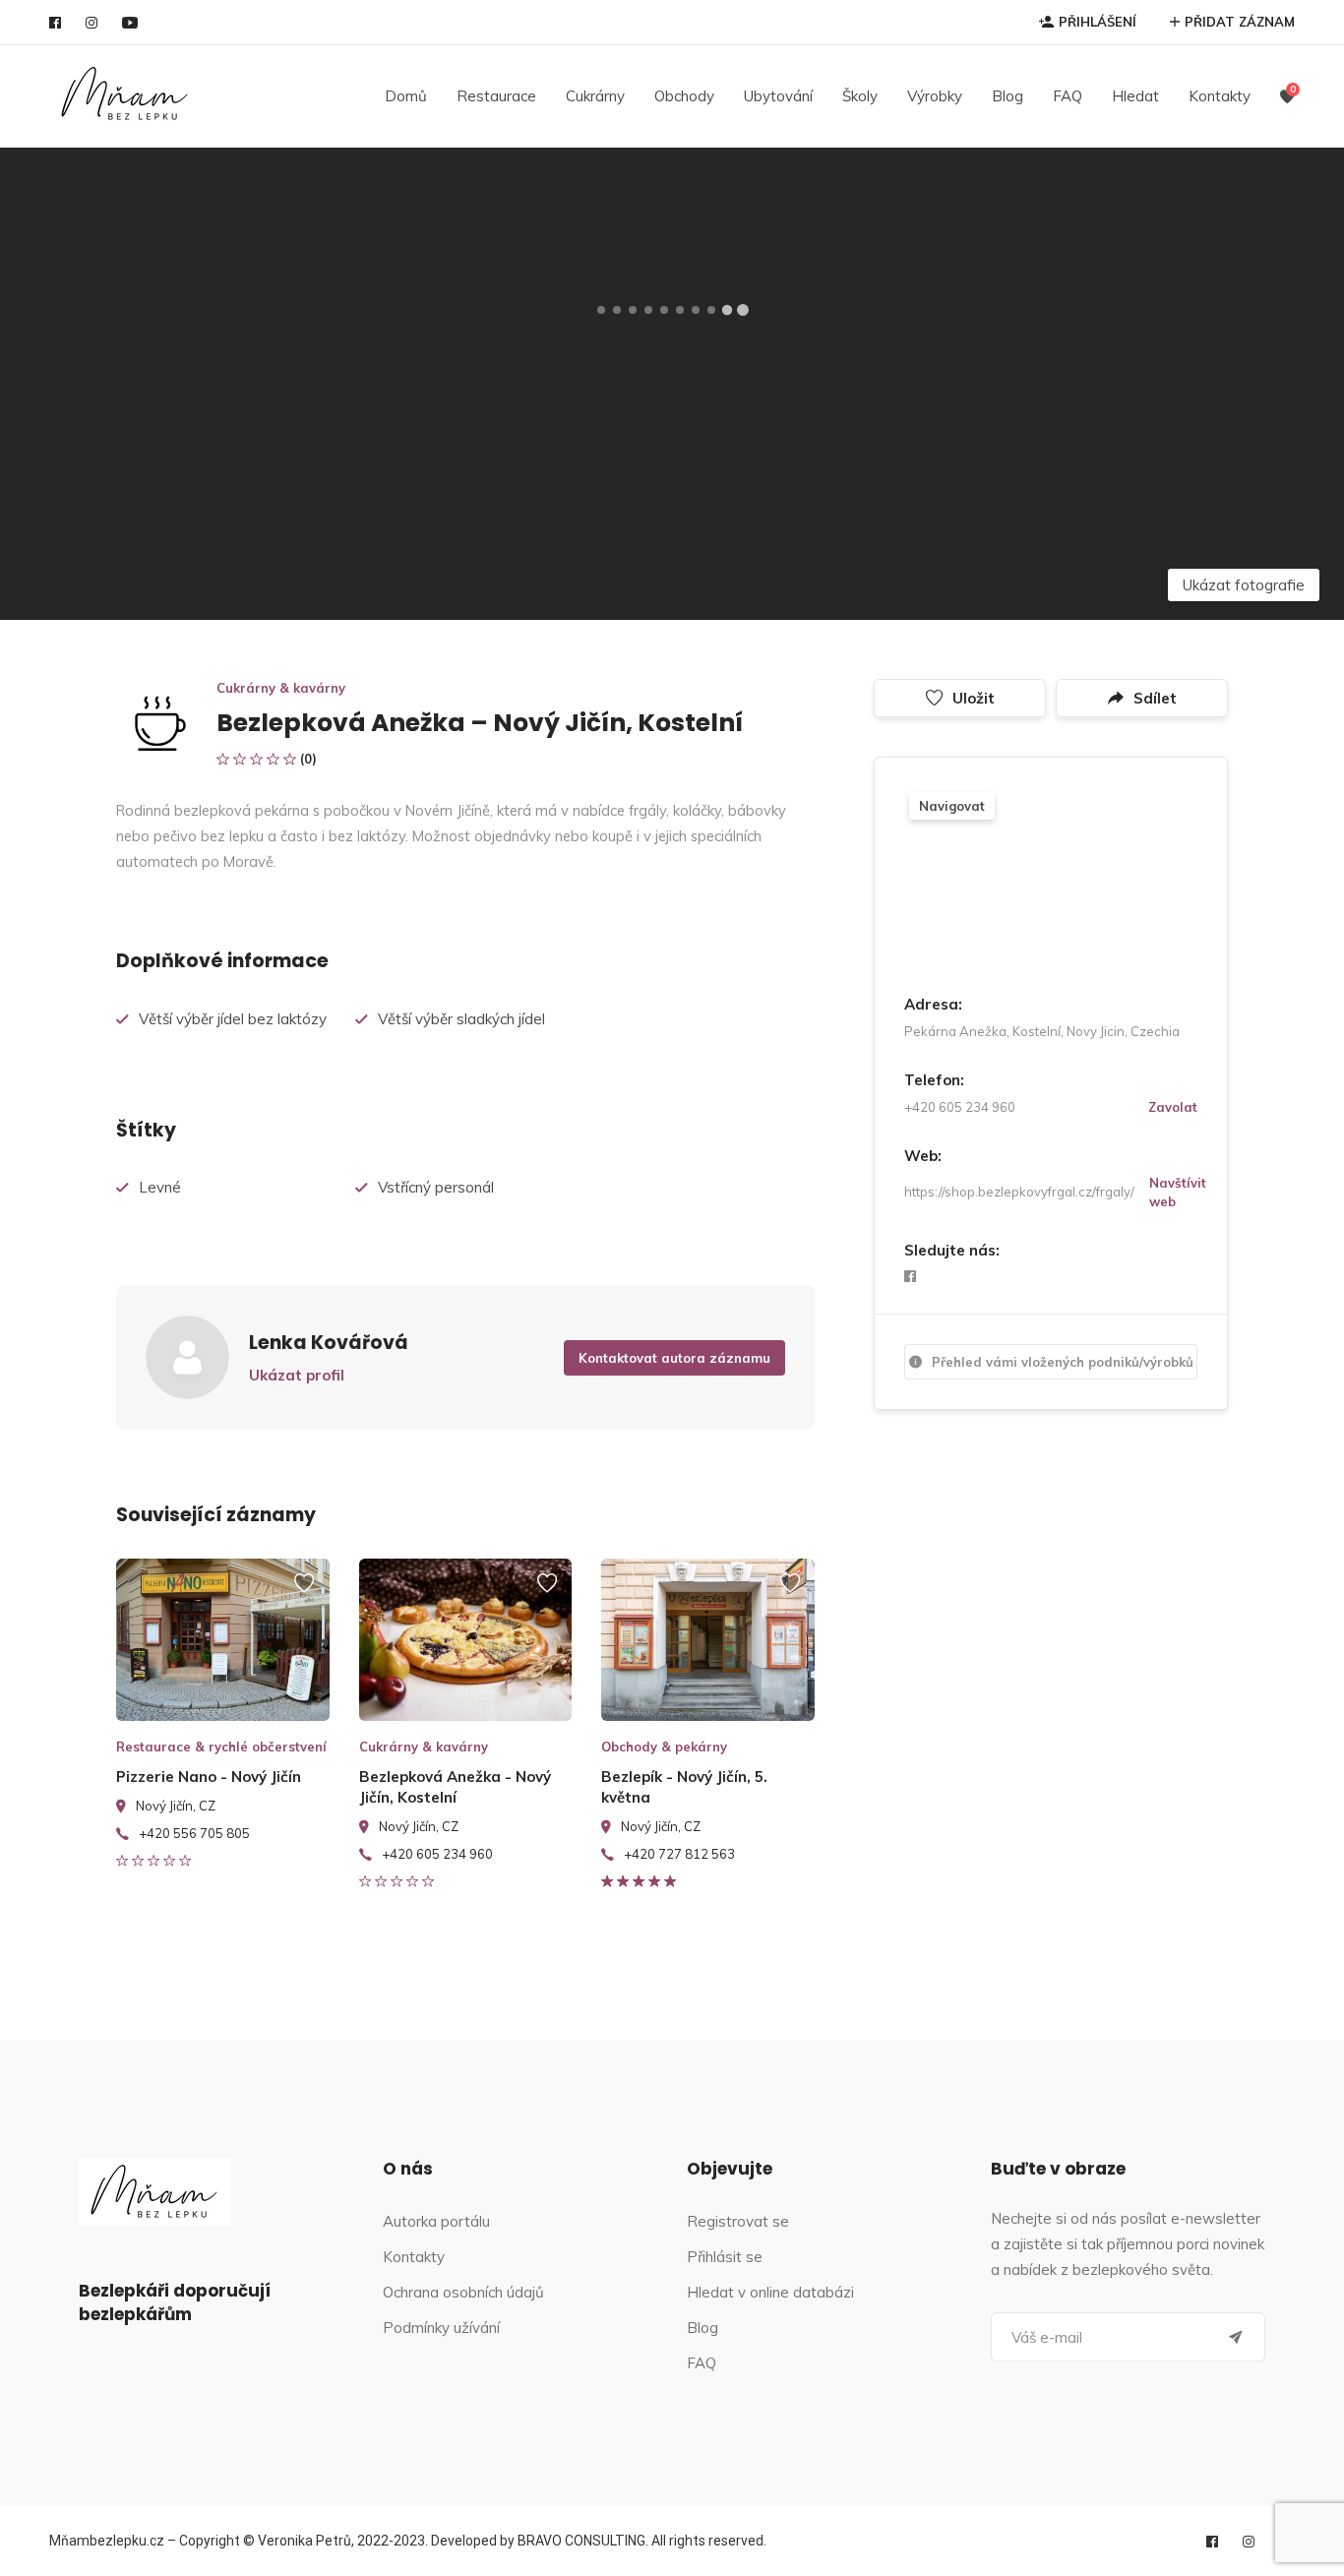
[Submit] (1236, 2337)
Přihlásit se (725, 2257)
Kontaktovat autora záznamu (674, 1358)
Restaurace (496, 96)
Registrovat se (738, 2221)
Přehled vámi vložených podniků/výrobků (1063, 1362)
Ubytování (778, 96)
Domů (406, 96)
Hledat (1135, 96)
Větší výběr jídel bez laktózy (233, 1019)
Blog (1008, 96)
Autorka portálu (436, 2221)
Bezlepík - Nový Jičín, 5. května (684, 1787)
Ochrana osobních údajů (463, 2292)
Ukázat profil (297, 1375)
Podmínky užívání (441, 2328)
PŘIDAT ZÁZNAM (1240, 22)
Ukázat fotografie (1244, 585)
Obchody (684, 96)
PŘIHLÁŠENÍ (1098, 22)
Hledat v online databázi (770, 2292)
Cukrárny (595, 96)
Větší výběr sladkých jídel (461, 1019)
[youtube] (130, 23)
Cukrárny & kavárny (281, 688)
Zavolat (1173, 1107)
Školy (860, 96)
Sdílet (1155, 698)
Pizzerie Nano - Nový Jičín (209, 1777)
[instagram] (92, 23)
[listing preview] (223, 1640)
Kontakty (1220, 96)
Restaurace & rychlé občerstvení (221, 1747)
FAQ (1068, 96)
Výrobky (935, 96)
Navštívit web (1178, 1192)
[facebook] (55, 23)
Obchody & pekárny (664, 1747)
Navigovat (952, 806)
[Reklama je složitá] (304, 1592)
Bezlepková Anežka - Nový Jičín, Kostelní (455, 1787)
